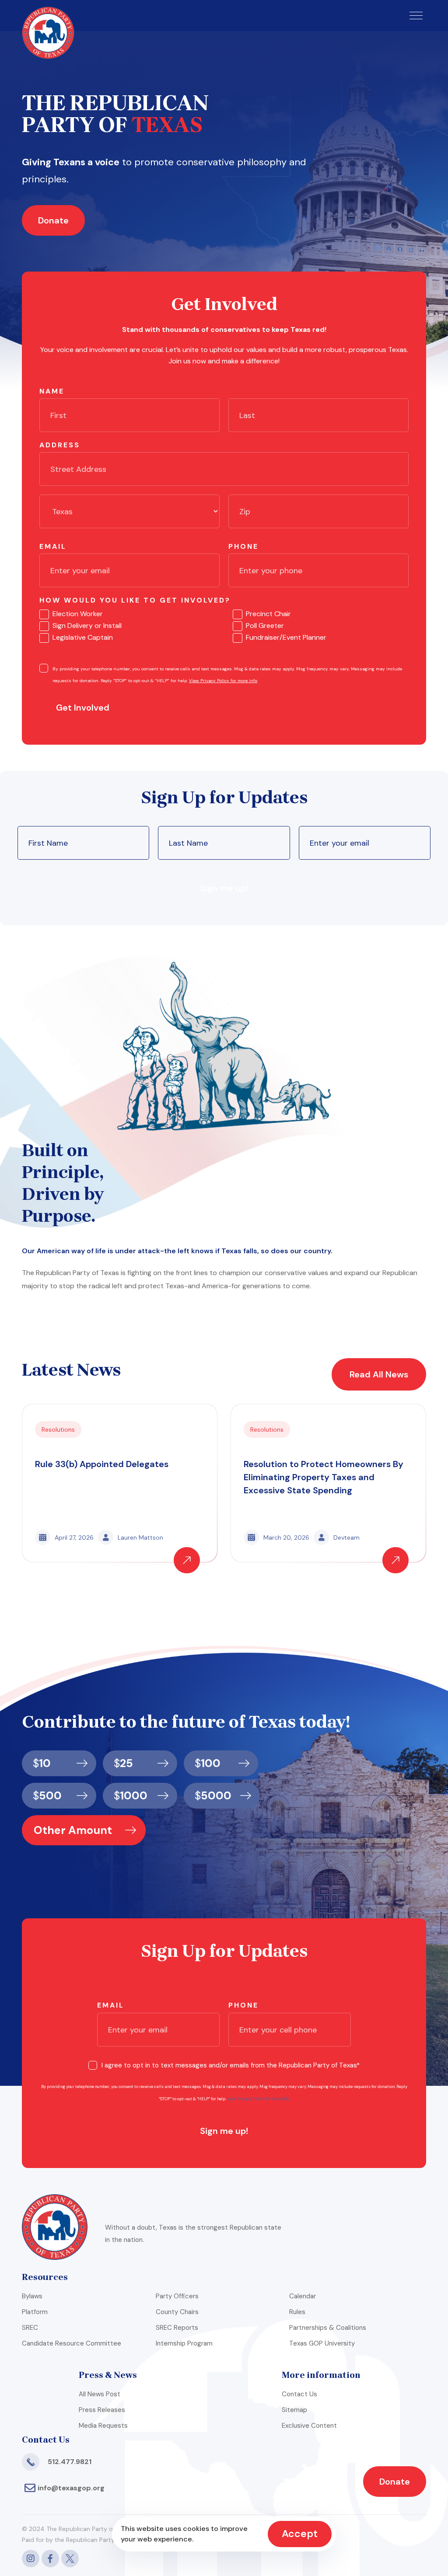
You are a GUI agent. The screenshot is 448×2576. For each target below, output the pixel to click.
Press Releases (102, 2410)
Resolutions (58, 1429)
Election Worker (78, 614)
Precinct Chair (268, 614)
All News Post (100, 2394)
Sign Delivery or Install (87, 626)
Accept (300, 2534)
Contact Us (299, 2394)
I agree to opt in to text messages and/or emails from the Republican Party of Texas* (231, 2065)
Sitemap (294, 2410)
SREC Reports (177, 2328)
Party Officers (177, 2296)
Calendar (303, 2296)
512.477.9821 (70, 2462)
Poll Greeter (265, 626)
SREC (30, 2328)
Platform (35, 2312)
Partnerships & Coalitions (328, 2328)
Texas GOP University (322, 2343)
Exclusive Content (309, 2426)
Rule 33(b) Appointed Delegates (102, 1464)
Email (53, 546)
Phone (243, 546)
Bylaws (32, 2296)
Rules (297, 2312)
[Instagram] (31, 2559)
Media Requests (103, 2426)
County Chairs (177, 2312)
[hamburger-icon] (416, 16)
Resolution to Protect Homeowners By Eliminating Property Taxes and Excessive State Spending (324, 1477)
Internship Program (184, 2343)
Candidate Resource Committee (72, 2343)
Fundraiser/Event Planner (286, 637)
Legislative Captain (83, 637)
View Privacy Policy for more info (223, 681)
